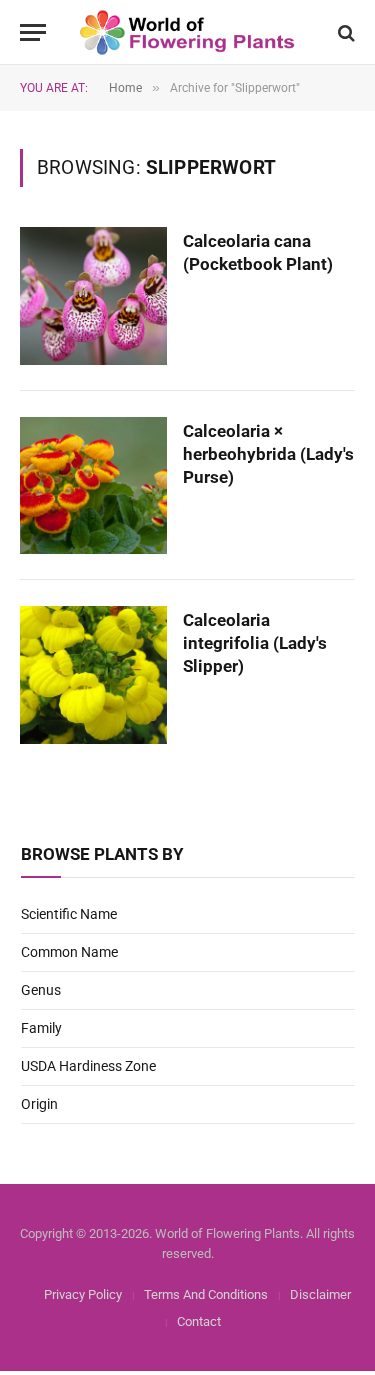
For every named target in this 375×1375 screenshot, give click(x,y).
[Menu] (33, 32)
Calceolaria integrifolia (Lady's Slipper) (255, 643)
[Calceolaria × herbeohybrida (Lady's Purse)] (93, 486)
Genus (41, 990)
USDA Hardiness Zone (88, 1066)
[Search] (344, 32)
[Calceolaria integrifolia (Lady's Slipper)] (93, 675)
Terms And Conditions (206, 1294)
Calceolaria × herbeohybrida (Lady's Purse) (268, 454)
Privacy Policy (83, 1294)
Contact (199, 1321)
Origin (39, 1104)
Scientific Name (69, 914)
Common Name (69, 952)
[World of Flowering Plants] (187, 32)
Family (41, 1028)
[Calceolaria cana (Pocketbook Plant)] (93, 296)
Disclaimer (320, 1294)
